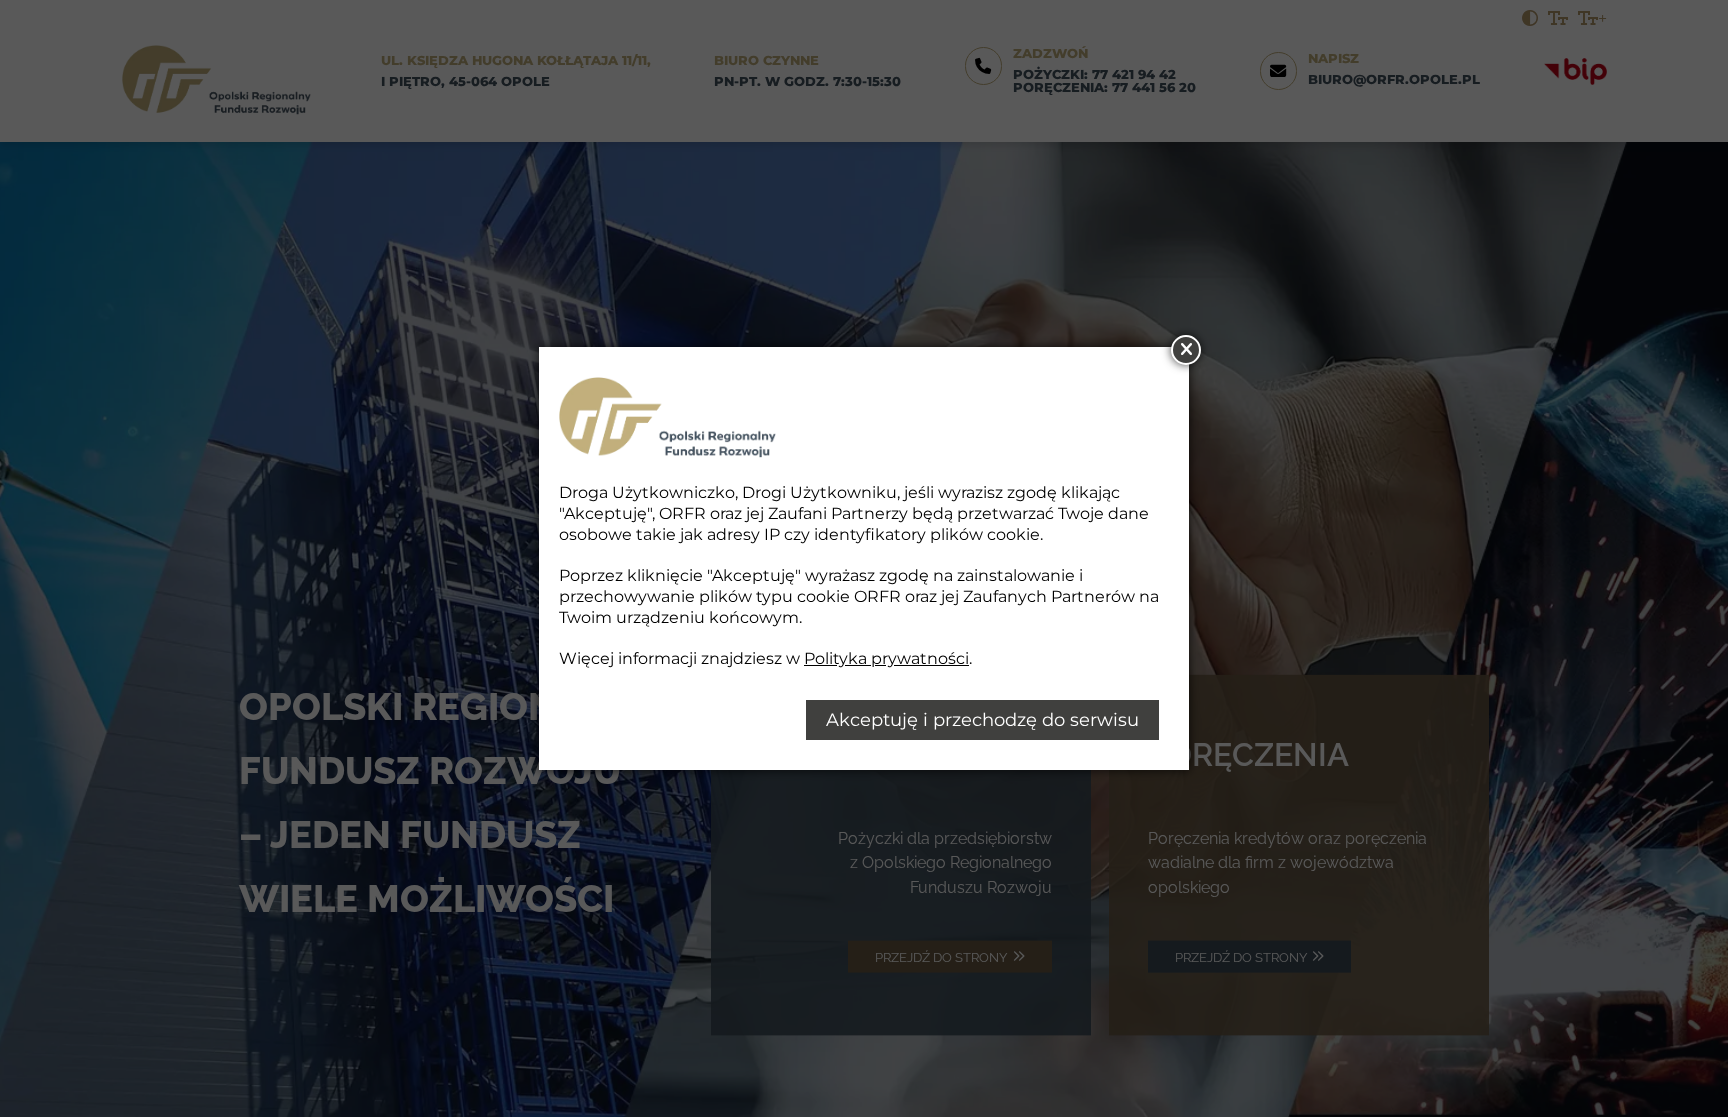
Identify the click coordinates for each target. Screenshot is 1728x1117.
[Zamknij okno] (1186, 350)
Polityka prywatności (886, 658)
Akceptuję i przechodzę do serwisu (982, 720)
